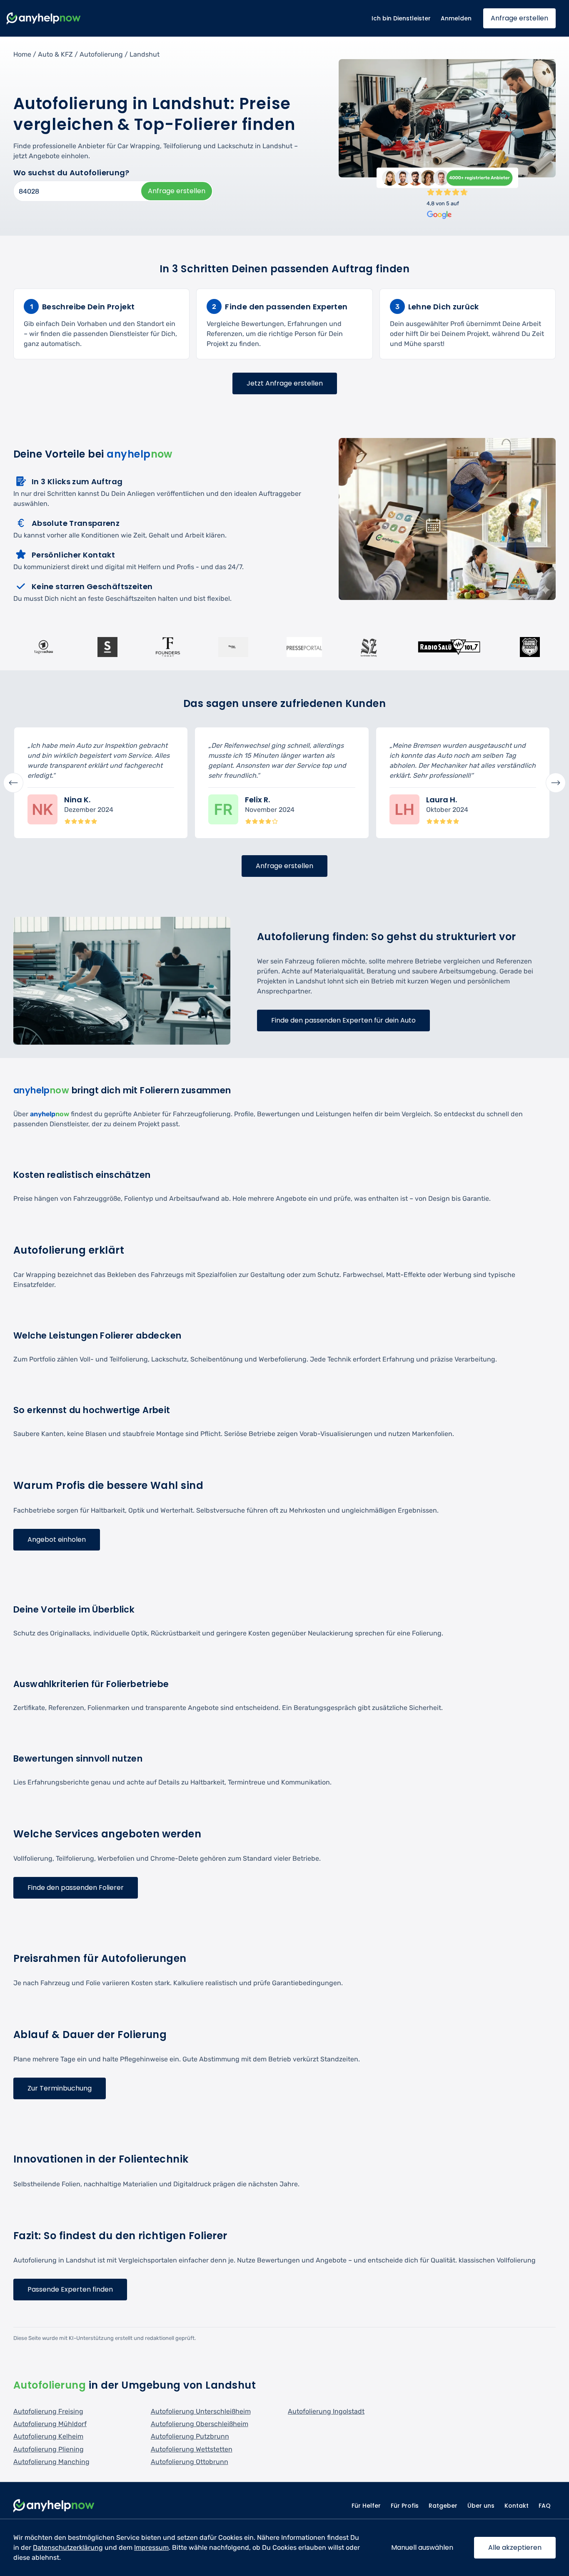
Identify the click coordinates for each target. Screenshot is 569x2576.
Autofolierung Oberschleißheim (200, 2424)
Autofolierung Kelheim (48, 2436)
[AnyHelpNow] (54, 2506)
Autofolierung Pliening (49, 2449)
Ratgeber (443, 2506)
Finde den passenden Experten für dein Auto (343, 1020)
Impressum (151, 2547)
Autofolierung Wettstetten (192, 2449)
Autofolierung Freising (48, 2411)
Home (22, 54)
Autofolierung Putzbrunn (190, 2436)
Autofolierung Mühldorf (50, 2424)
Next (556, 783)
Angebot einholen (57, 1539)
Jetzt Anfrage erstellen (285, 383)
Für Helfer (366, 2506)
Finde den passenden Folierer (76, 1888)
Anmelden (456, 18)
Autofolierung (101, 54)
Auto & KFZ (55, 54)
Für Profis (405, 2506)
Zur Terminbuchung (60, 2088)
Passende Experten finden (70, 2289)
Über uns (481, 2506)
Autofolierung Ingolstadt (326, 2411)
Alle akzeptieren (515, 2547)
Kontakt (517, 2506)
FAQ (545, 2506)
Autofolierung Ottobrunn (190, 2462)
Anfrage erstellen (519, 18)
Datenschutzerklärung (68, 2547)
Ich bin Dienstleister (401, 18)
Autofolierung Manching (51, 2462)
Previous (13, 783)
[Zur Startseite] (44, 19)
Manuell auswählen (422, 2547)
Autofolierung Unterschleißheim (201, 2411)
